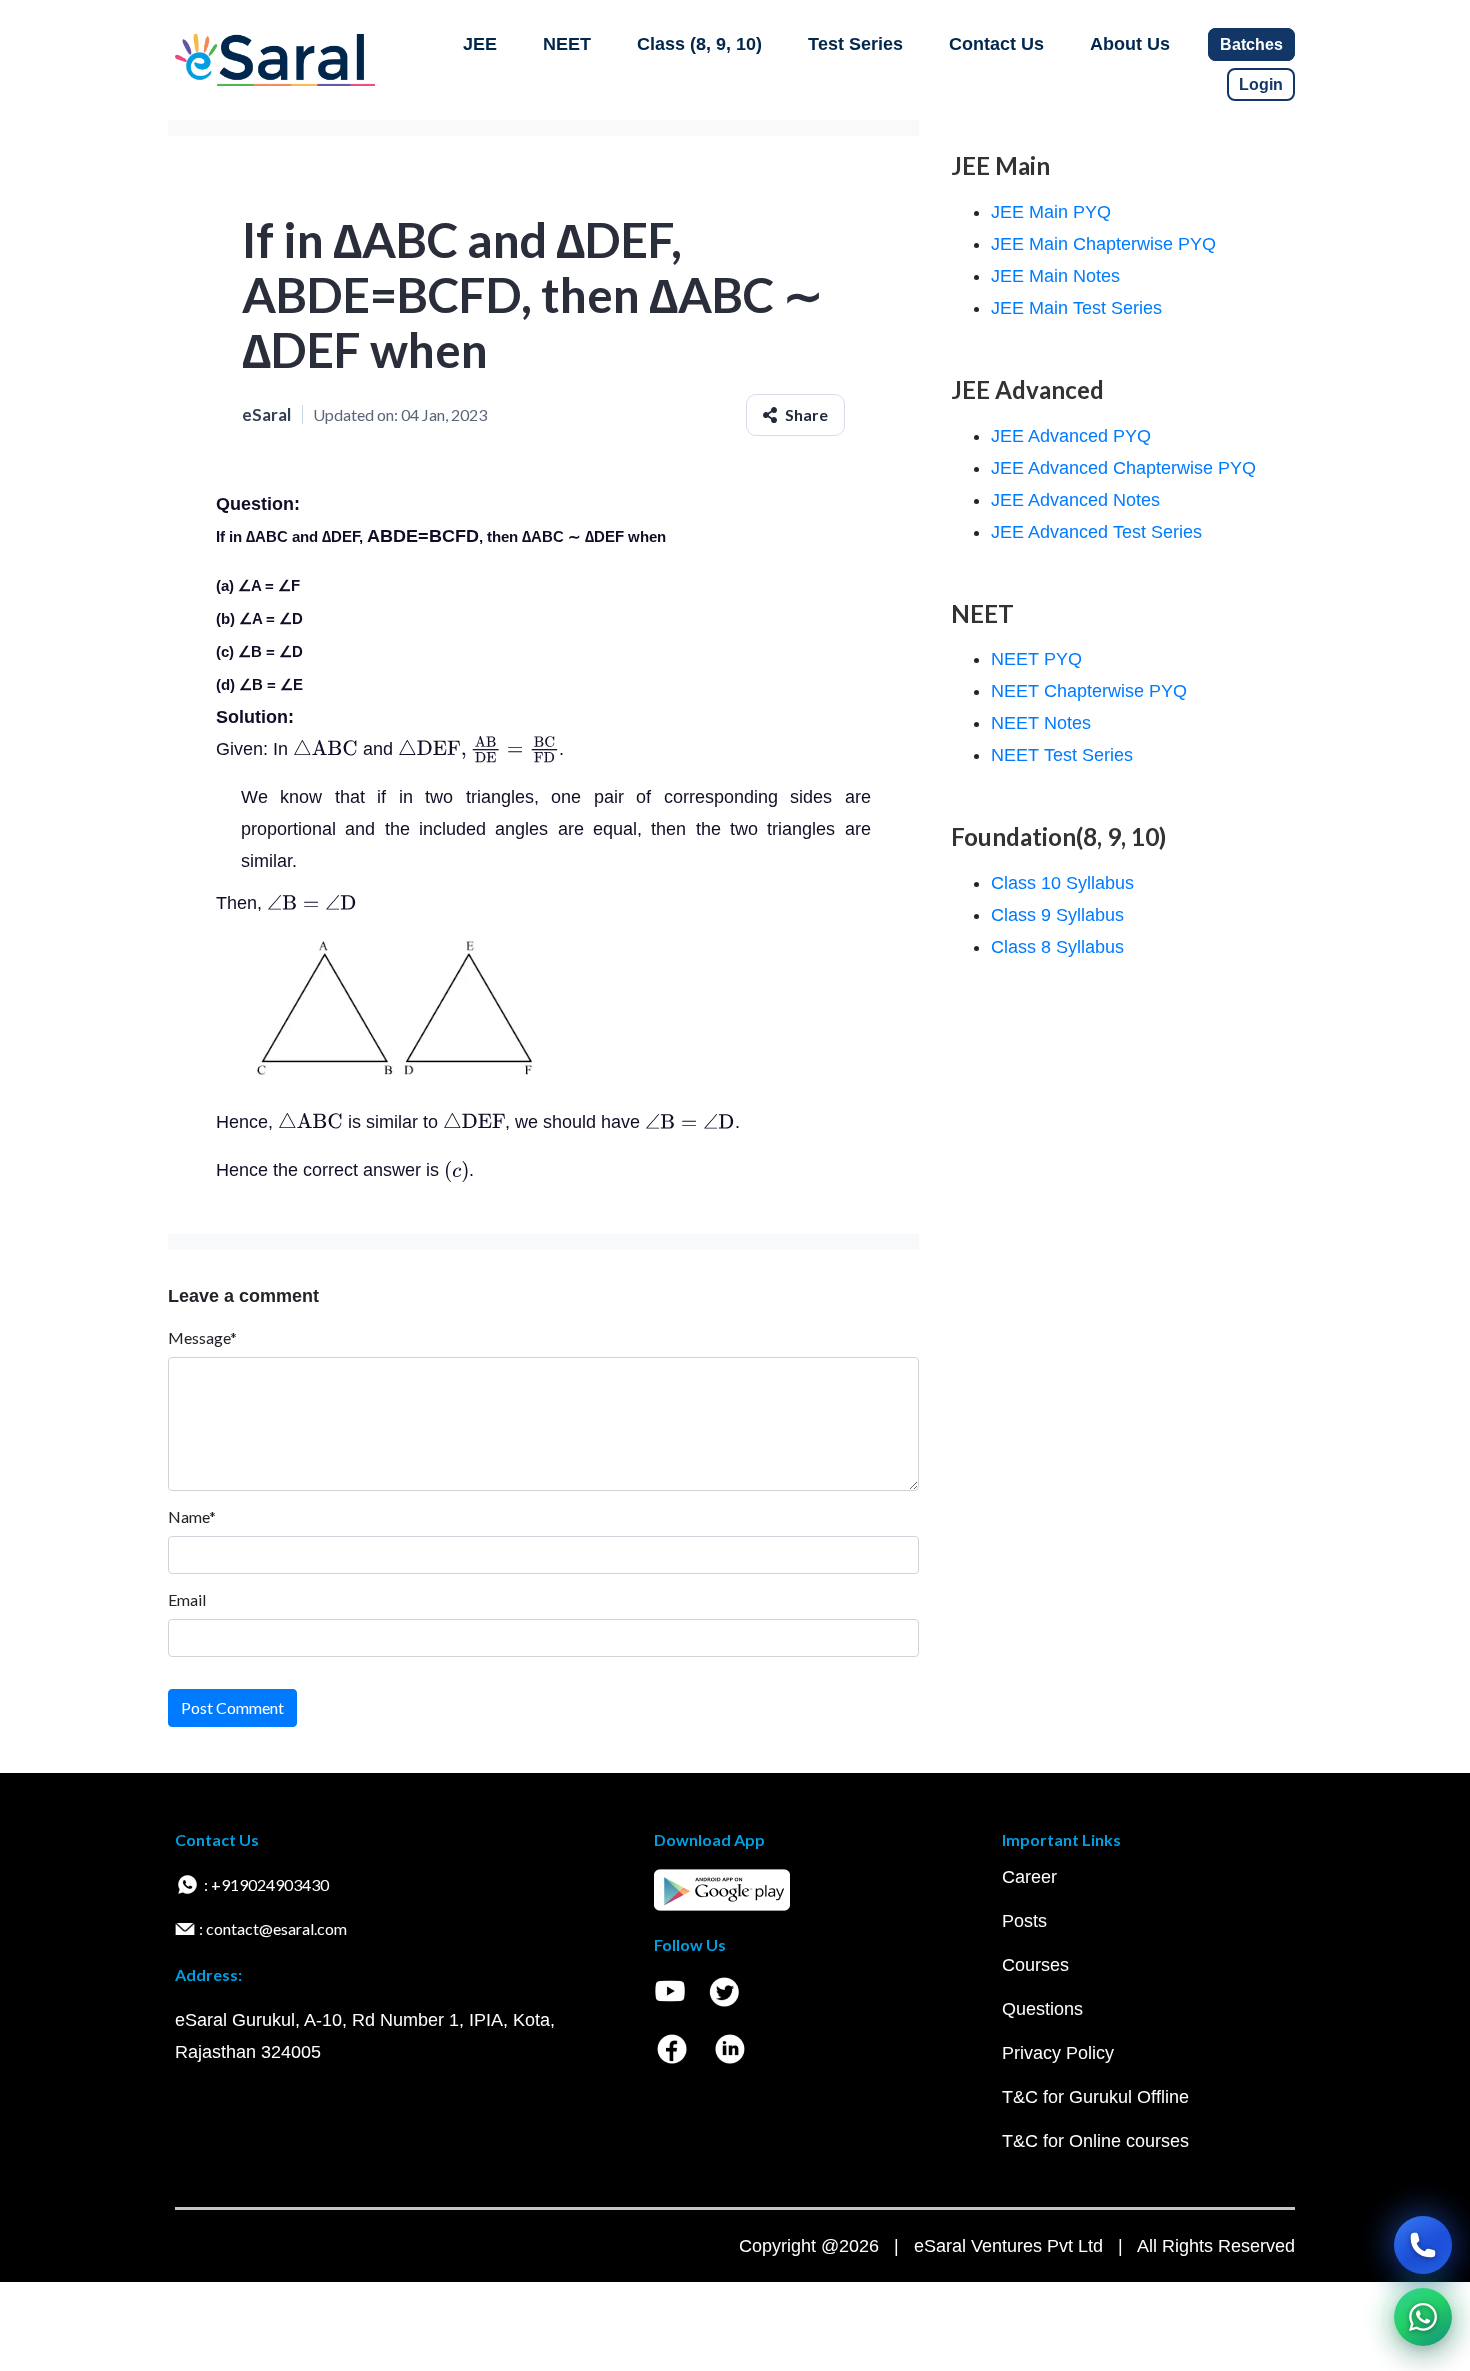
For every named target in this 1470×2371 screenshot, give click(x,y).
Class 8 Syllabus (1057, 947)
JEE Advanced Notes (1075, 500)
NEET (567, 44)
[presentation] (325, 749)
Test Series (855, 44)
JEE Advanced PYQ (1071, 436)
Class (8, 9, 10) (699, 44)
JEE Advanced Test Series (1096, 532)
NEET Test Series (1062, 755)
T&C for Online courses (1095, 2141)
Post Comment (232, 1707)
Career (1029, 1877)
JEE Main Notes (1055, 276)
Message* (202, 1337)
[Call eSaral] (1423, 2245)
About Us (1130, 44)
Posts (1024, 1921)
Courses (1035, 1965)
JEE (480, 44)
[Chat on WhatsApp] (1423, 2317)
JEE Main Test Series (1076, 308)
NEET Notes (1041, 723)
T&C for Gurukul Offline (1095, 2097)
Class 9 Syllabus (1057, 915)
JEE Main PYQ (1051, 212)
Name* (192, 1516)
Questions (1042, 2009)
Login (1261, 84)
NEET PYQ (1036, 659)
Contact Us (996, 44)
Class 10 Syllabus (1062, 883)
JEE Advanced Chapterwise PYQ (1123, 468)
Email (187, 1599)
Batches (1251, 44)
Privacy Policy (1058, 2053)
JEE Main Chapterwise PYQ (1103, 244)
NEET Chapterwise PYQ (1089, 691)
